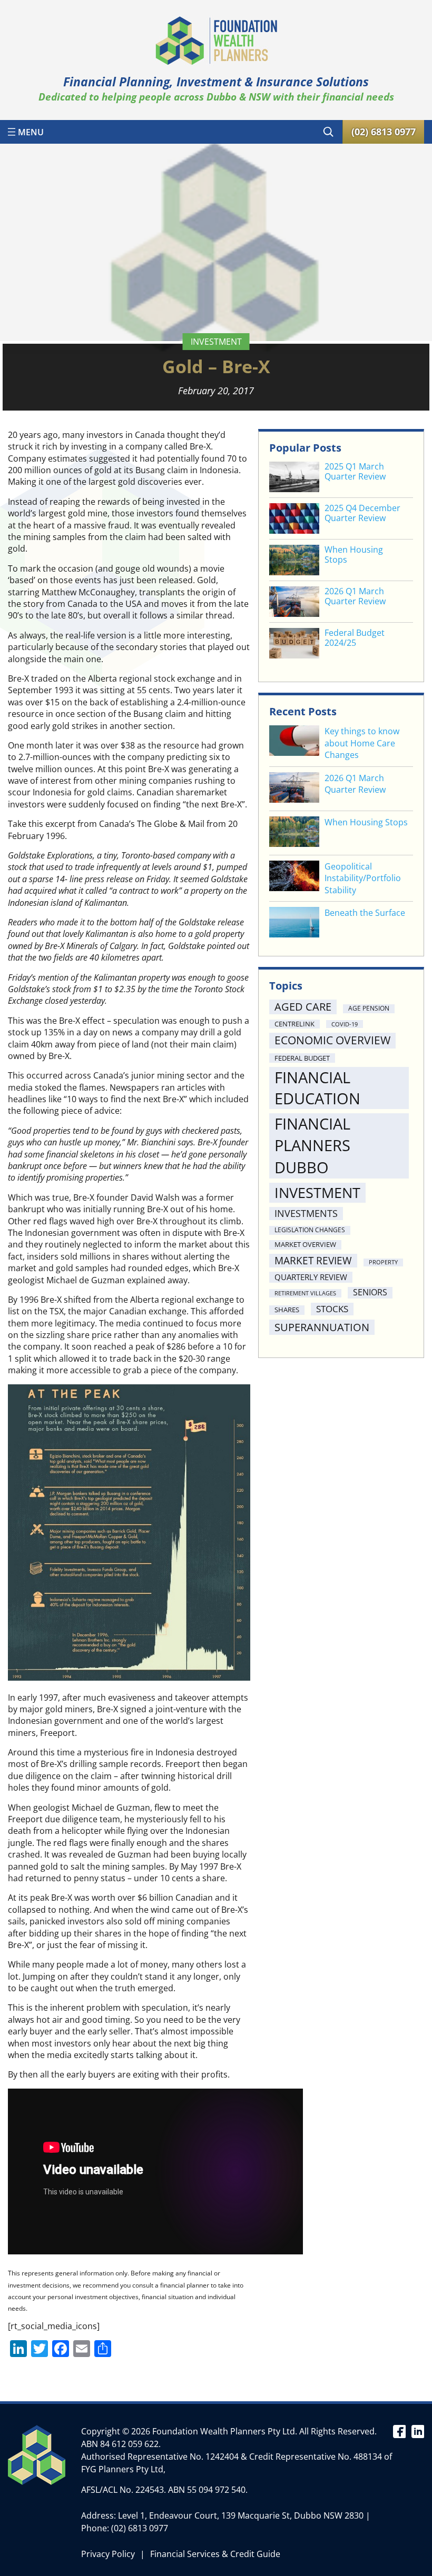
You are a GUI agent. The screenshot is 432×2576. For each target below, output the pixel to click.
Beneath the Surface (365, 913)
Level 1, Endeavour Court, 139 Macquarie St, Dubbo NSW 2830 (241, 2515)
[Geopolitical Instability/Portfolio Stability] (294, 877)
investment (216, 342)
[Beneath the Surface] (294, 923)
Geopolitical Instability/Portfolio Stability (363, 878)
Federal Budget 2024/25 (355, 638)
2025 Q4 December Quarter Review (362, 513)
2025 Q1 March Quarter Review (355, 472)
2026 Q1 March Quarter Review (355, 596)
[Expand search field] (328, 132)
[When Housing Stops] (294, 833)
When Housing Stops (354, 555)
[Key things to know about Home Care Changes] (294, 742)
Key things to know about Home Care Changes (362, 743)
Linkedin (418, 2431)
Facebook (399, 2431)
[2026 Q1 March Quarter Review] (294, 789)
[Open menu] (26, 132)
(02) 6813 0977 (140, 2528)
